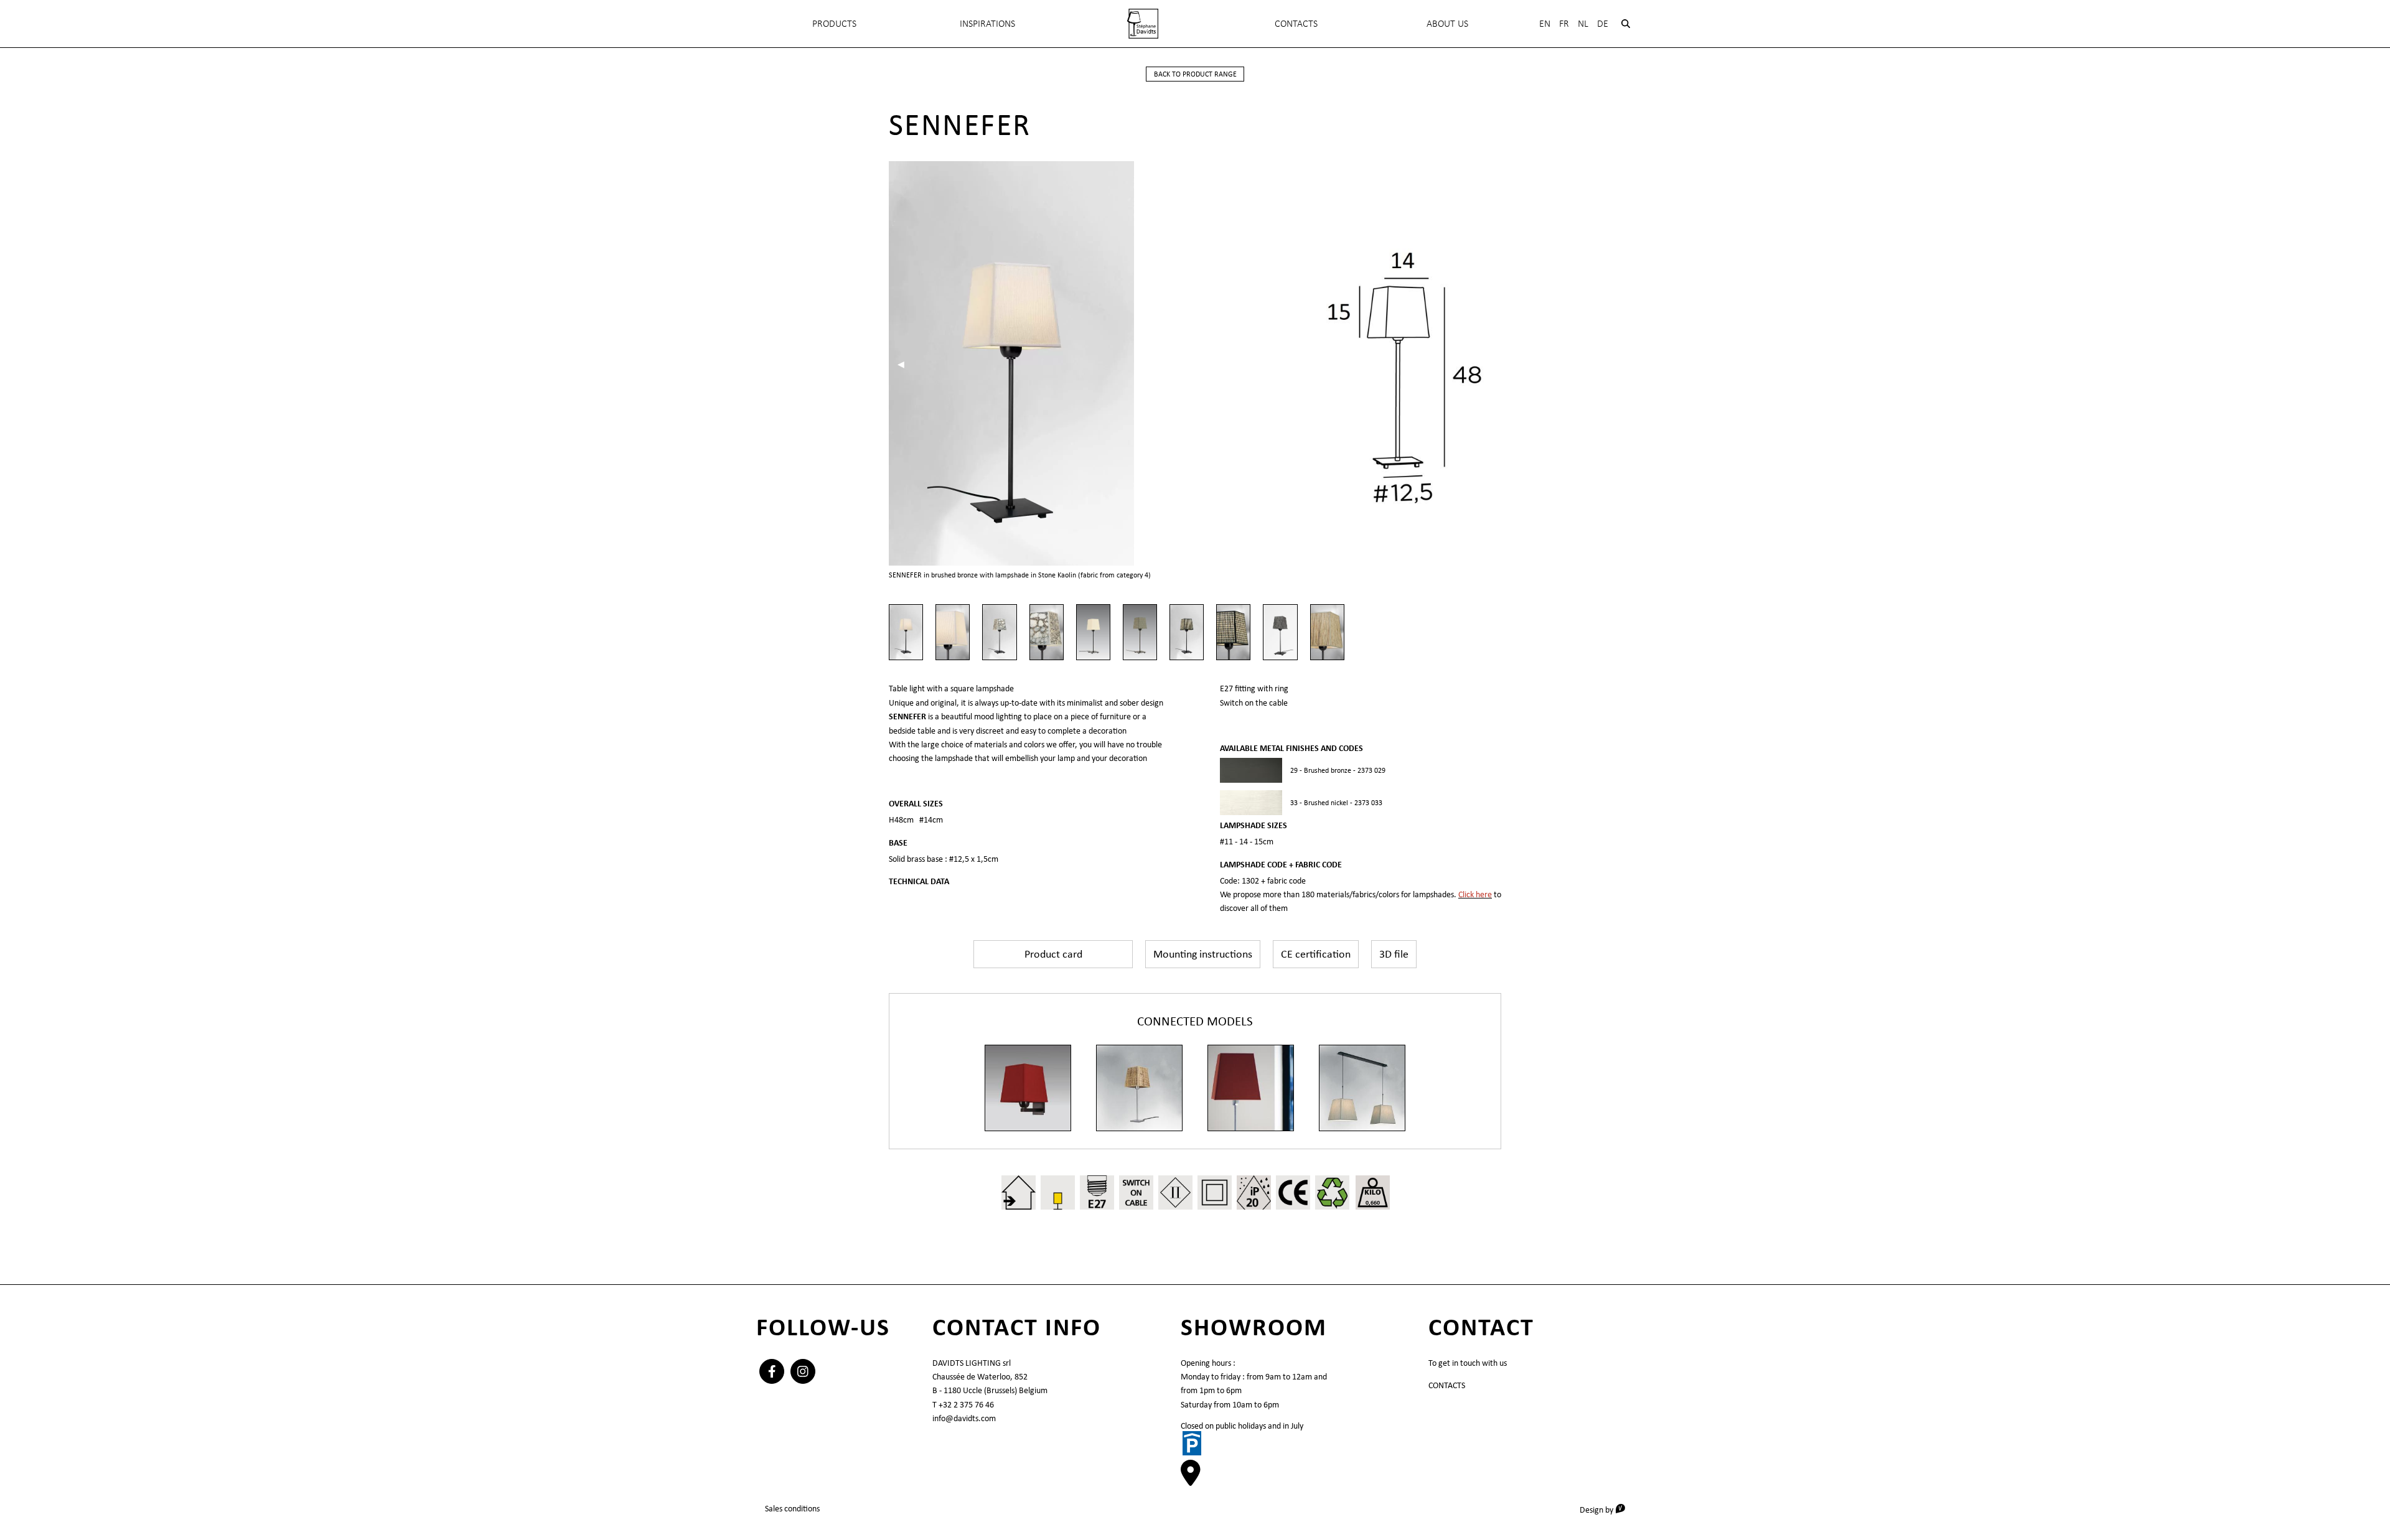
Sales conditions (792, 1508)
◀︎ (905, 364)
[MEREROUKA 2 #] (1362, 1088)
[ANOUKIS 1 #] (1139, 1088)
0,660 (1373, 1202)
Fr (1564, 23)
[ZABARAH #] (1251, 1088)
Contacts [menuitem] (1296, 23)
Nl (1583, 23)
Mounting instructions (1203, 954)
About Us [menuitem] (1447, 23)
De (1603, 23)
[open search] (1626, 24)
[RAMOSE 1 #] (1028, 1088)
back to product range (1195, 74)
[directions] (1191, 1480)
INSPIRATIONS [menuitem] (987, 23)
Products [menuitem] (834, 23)
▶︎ (1162, 364)
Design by (1607, 1509)
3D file (1394, 954)
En (1545, 23)
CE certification (1316, 954)
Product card (1053, 954)
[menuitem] (1143, 24)
